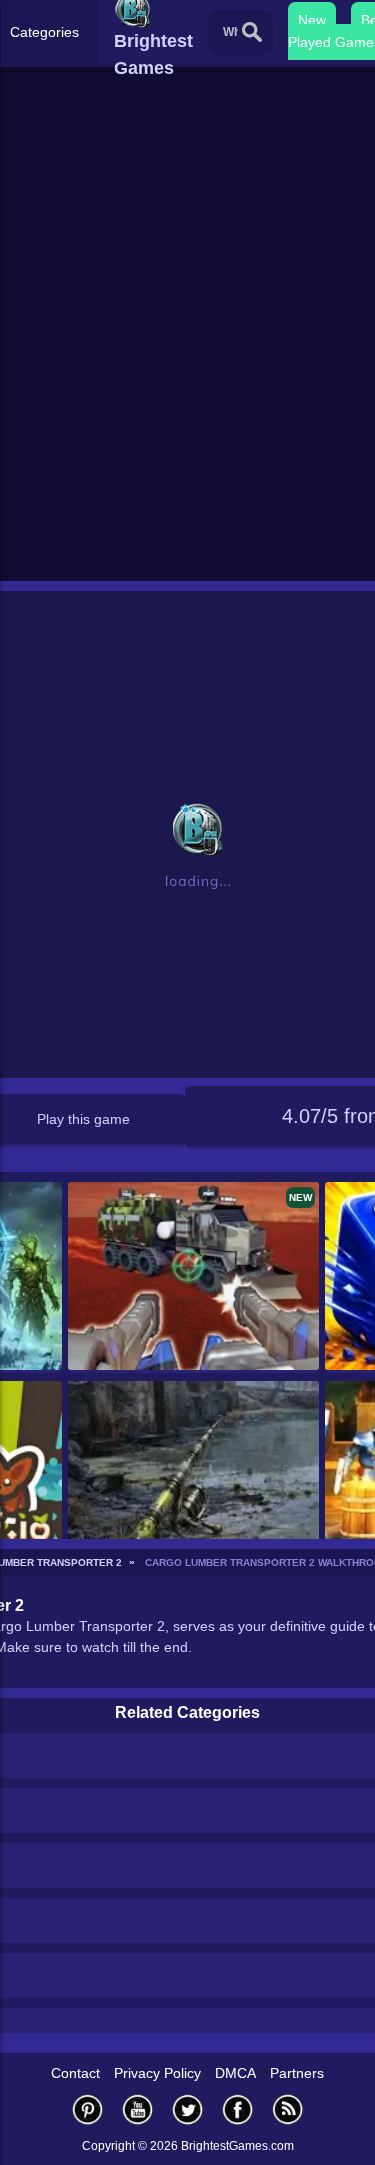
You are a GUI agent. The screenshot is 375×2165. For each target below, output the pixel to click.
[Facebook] (238, 2109)
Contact (75, 2073)
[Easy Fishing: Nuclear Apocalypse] (193, 1476)
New (312, 20)
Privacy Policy (157, 2073)
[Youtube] (138, 2109)
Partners (297, 2073)
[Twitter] (188, 2109)
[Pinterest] (88, 2109)
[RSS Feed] (288, 2109)
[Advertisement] (187, 378)
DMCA (235, 2073)
